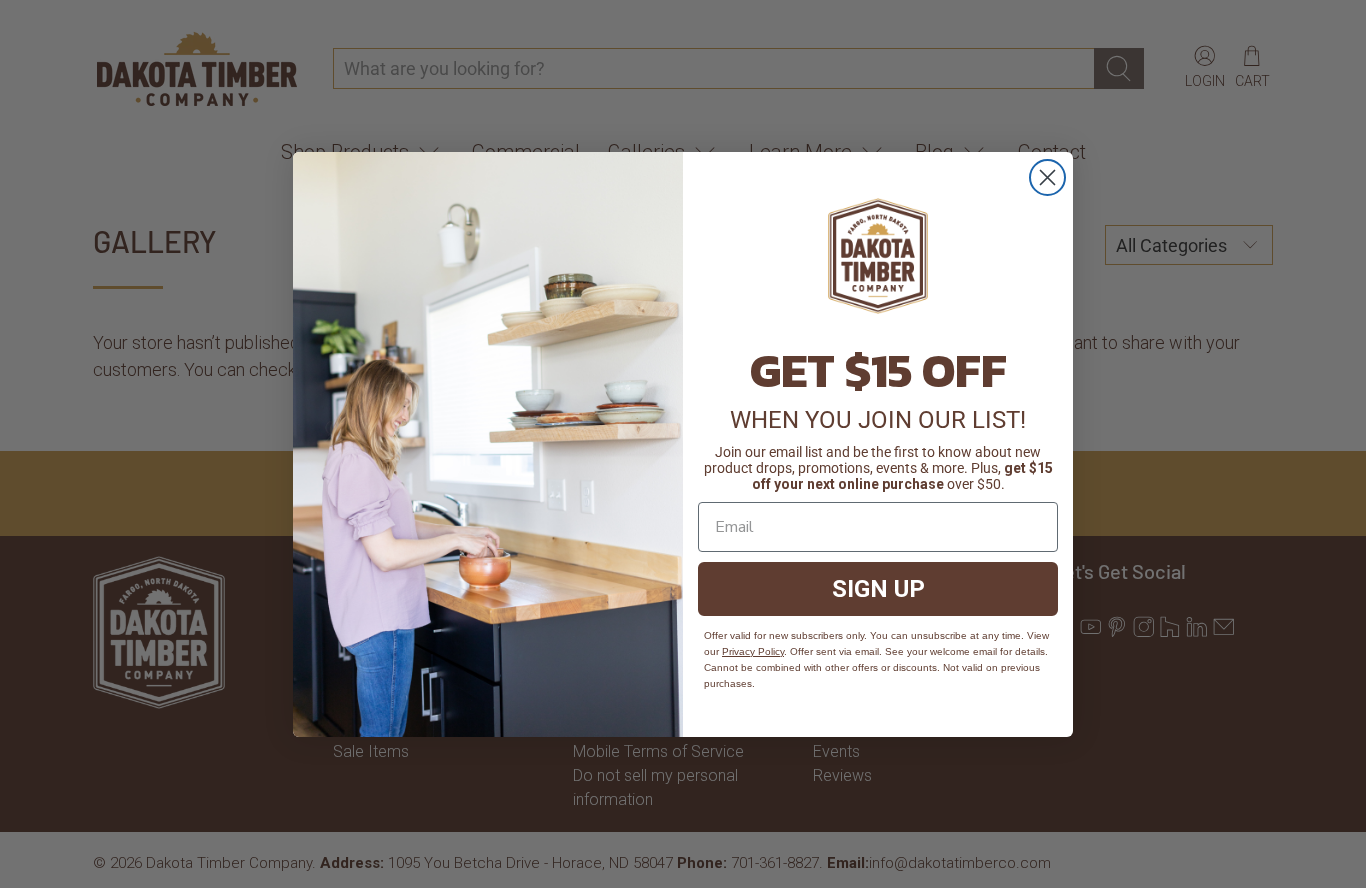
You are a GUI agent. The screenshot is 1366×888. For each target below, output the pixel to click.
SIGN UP (878, 589)
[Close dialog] (1047, 177)
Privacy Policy (753, 651)
